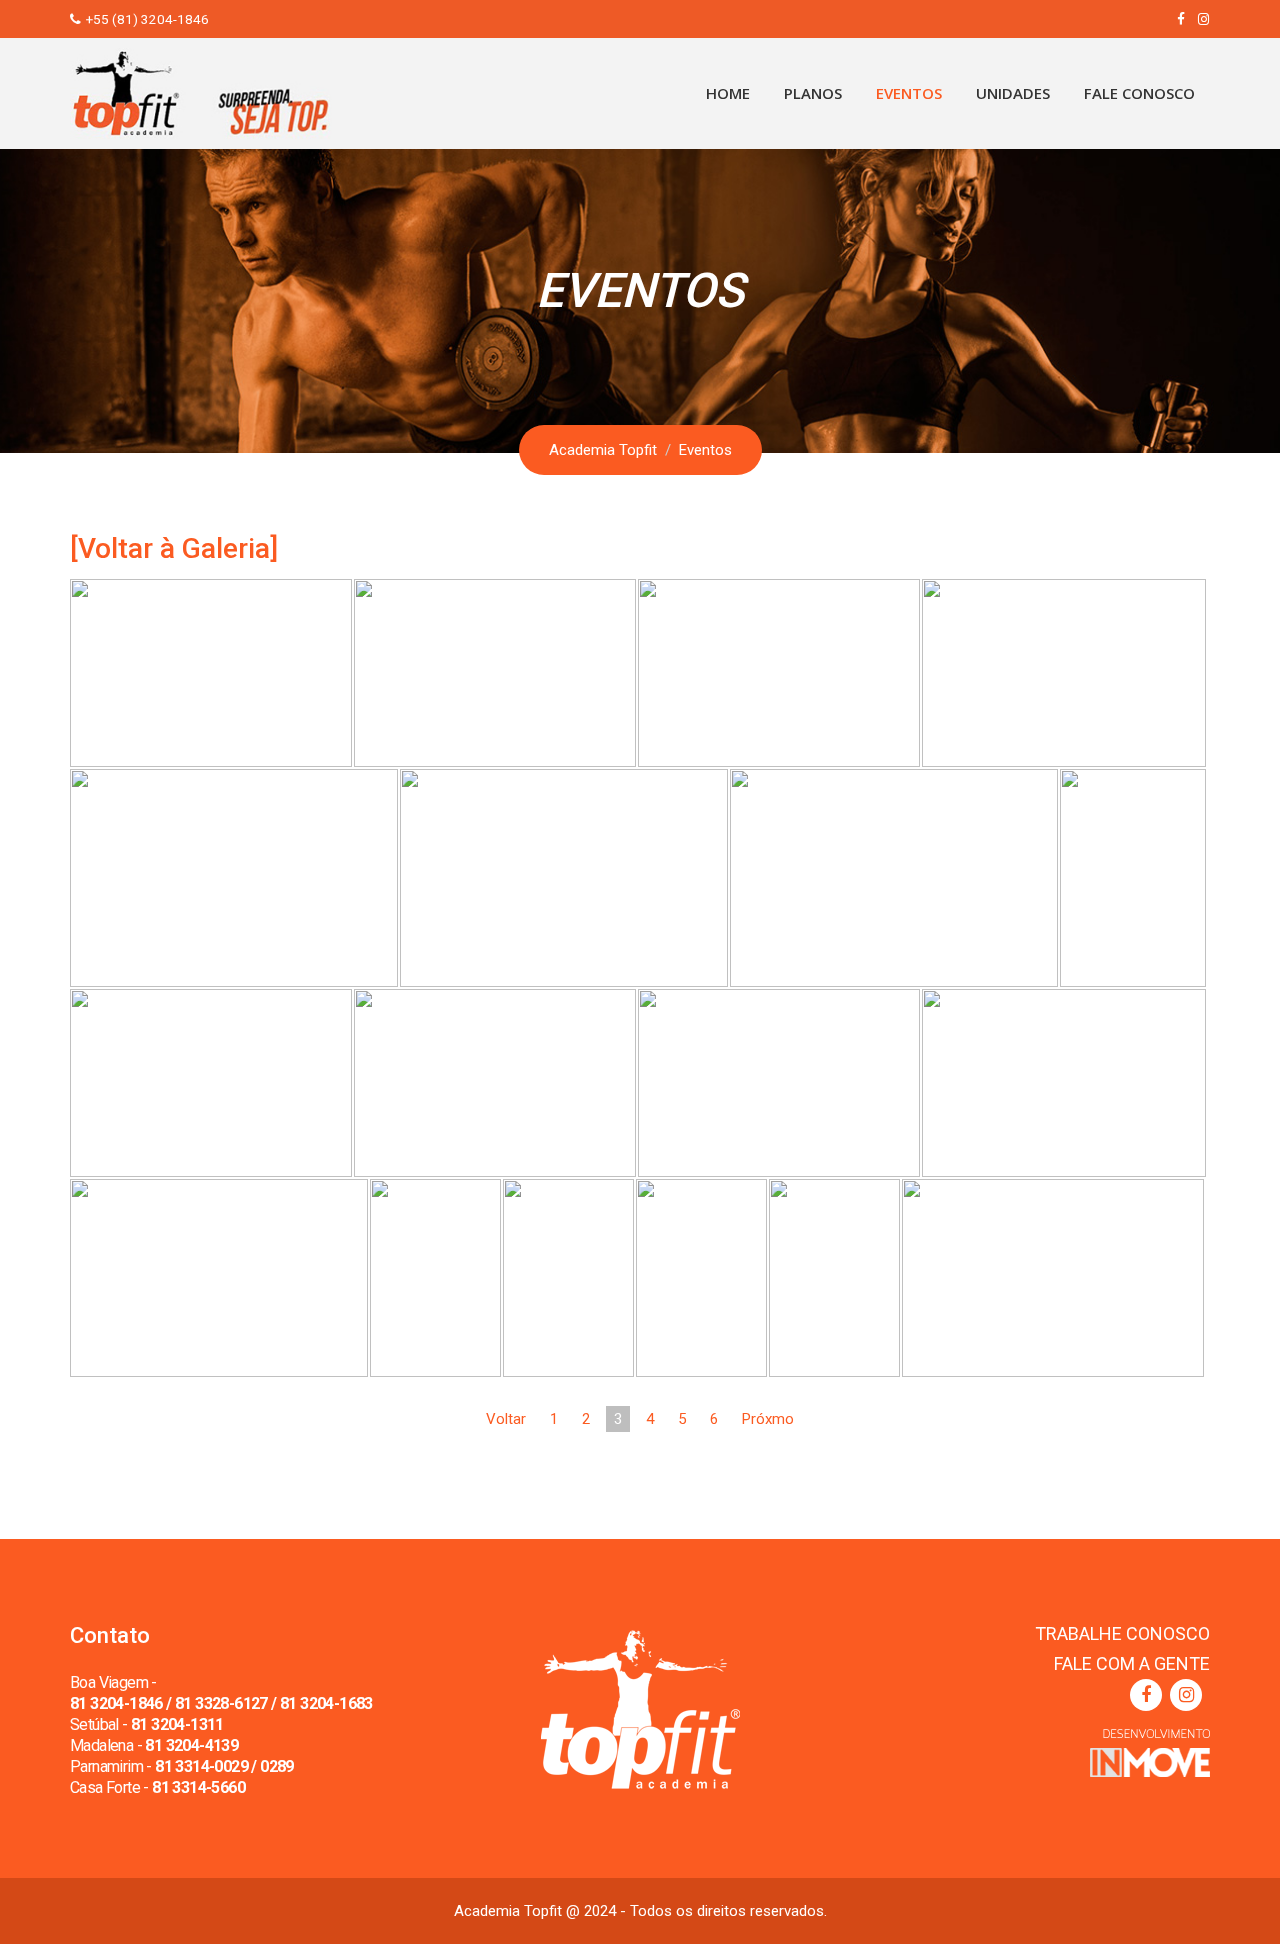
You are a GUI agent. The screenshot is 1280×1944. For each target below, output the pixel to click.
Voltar (506, 1419)
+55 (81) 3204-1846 (147, 19)
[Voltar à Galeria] (174, 548)
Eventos (909, 93)
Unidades (1013, 93)
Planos (813, 93)
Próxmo (768, 1419)
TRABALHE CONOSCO (1122, 1633)
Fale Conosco (1139, 93)
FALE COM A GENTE (1132, 1663)
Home (728, 93)
